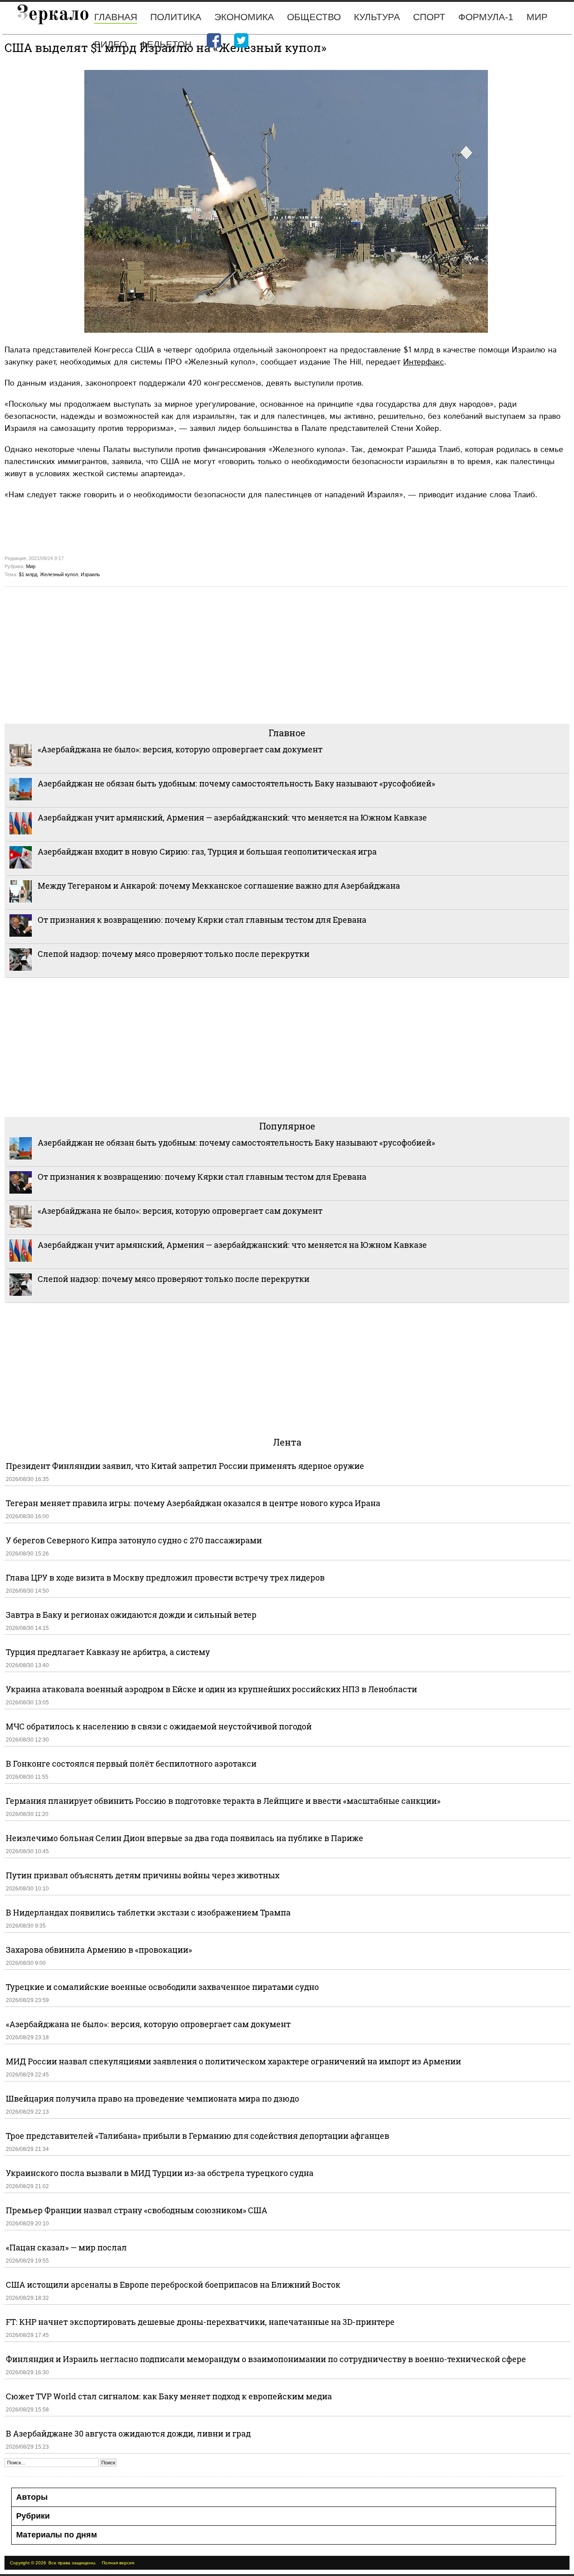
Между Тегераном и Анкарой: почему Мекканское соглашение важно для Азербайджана (219, 886)
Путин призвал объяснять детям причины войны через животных (143, 1875)
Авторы (32, 2497)
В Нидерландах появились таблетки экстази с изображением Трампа (148, 1912)
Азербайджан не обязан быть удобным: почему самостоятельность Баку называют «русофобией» (236, 783)
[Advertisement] (274, 654)
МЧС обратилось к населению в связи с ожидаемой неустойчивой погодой (159, 1726)
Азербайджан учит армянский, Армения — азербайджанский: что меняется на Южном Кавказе (232, 817)
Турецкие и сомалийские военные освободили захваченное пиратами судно (162, 1987)
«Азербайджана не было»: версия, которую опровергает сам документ (180, 749)
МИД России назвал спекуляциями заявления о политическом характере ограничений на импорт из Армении (233, 2061)
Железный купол (59, 574)
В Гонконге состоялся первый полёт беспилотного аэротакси (131, 1764)
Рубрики (33, 2516)
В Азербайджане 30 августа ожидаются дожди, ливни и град (128, 2433)
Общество (314, 17)
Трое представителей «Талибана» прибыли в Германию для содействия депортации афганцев (198, 2136)
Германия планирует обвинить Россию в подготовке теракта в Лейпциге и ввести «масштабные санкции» (223, 1801)
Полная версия (118, 2563)
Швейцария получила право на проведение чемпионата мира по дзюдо (152, 2098)
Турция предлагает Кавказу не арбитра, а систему (108, 1652)
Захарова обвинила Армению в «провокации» (99, 1950)
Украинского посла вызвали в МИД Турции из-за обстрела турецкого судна (160, 2173)
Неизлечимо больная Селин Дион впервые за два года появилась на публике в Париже (185, 1838)
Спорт (429, 17)
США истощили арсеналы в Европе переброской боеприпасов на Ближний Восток (173, 2285)
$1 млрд (28, 574)
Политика (176, 17)
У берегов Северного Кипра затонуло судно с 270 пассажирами (134, 1540)
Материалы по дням (57, 2535)
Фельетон (166, 44)
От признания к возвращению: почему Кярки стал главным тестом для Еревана (202, 920)
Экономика (244, 17)
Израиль (90, 574)
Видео (111, 44)
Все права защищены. (72, 2563)
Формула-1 (486, 17)
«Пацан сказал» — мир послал (66, 2247)
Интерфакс (424, 362)
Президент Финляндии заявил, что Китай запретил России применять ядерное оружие (185, 1466)
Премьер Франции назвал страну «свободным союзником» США (137, 2210)
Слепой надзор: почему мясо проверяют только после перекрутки (174, 954)
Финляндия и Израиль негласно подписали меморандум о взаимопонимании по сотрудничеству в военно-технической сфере (266, 2359)
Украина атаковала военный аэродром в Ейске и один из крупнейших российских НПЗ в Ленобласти (211, 1689)
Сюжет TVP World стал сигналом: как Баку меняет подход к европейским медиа (169, 2396)
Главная (116, 17)
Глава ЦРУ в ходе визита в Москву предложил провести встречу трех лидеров (165, 1577)
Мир (537, 17)
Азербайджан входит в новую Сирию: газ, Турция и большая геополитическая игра (207, 851)
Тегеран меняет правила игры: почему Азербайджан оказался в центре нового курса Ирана (193, 1503)
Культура (377, 17)
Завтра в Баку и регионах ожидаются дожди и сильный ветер (131, 1615)
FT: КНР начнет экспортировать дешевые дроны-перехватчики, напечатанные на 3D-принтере (200, 2322)
